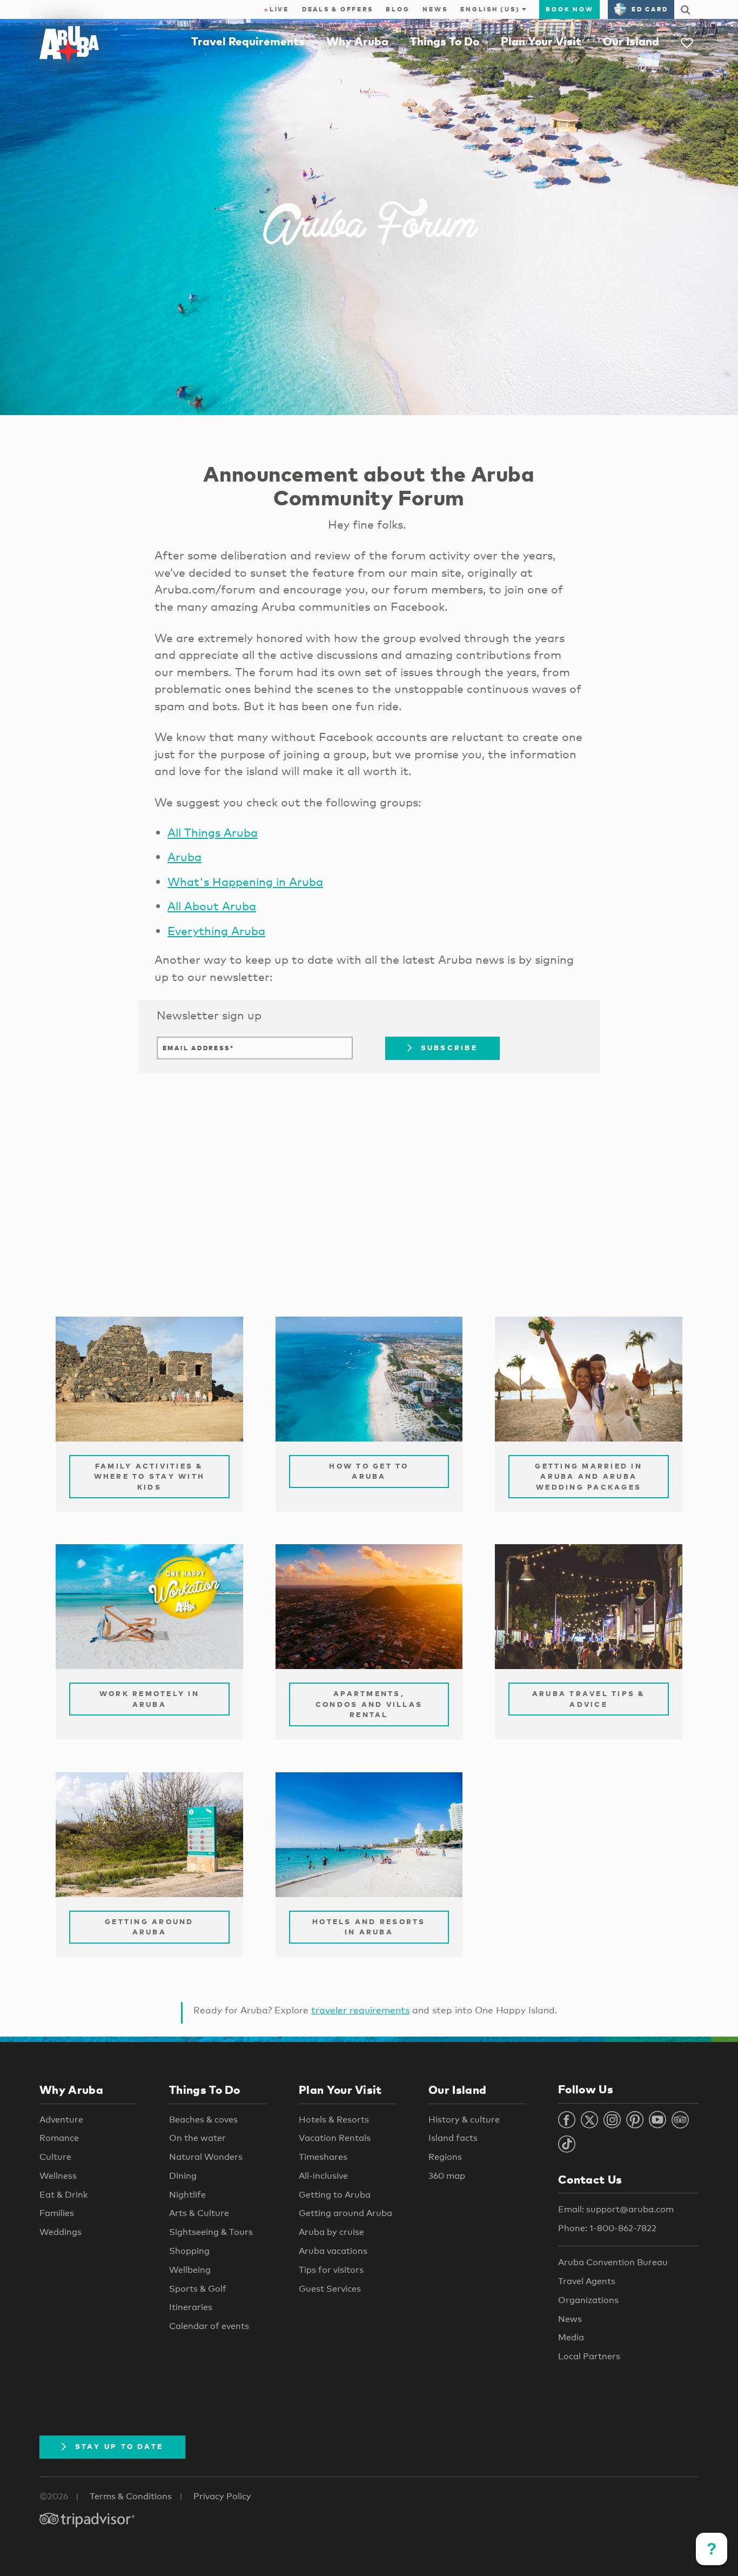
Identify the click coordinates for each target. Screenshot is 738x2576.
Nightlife (187, 2195)
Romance (59, 2138)
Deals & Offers (338, 9)
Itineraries (191, 2307)
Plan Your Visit (541, 41)
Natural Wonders (206, 2157)
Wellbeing (190, 2270)
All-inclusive (323, 2176)
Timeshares (323, 2157)
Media (571, 2337)
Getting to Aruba (335, 2195)
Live (277, 9)
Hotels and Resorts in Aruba (369, 1927)
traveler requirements (360, 2010)
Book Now (569, 9)
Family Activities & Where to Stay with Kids (150, 1476)
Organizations (588, 2300)
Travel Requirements (248, 41)
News (435, 9)
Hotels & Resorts (334, 2120)
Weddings (61, 2232)
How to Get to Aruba (369, 1471)
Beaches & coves (203, 2120)
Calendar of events (209, 2326)
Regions (445, 2157)
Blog (398, 9)
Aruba (185, 857)
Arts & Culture (199, 2213)
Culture (55, 2157)
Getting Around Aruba (149, 1927)
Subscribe (449, 1047)
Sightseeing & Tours (211, 2232)
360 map (447, 2176)
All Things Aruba (213, 832)
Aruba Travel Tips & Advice (589, 1699)
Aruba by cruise (331, 2232)
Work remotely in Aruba (149, 1699)
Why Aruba (357, 41)
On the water (197, 2138)
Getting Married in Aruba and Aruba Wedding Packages (589, 1476)
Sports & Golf (198, 2289)
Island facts (453, 2138)
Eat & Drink (64, 2195)
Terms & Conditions (131, 2496)
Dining (183, 2176)
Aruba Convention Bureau (613, 2262)
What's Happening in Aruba (245, 882)
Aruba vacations (333, 2251)
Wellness (58, 2176)
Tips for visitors (331, 2270)
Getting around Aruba (345, 2213)
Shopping (189, 2251)
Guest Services (330, 2289)
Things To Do (445, 41)
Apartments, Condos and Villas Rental (369, 1704)
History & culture (464, 2120)
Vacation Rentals (335, 2138)
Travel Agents (587, 2281)
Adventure (61, 2120)
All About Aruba (212, 906)
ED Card (650, 9)
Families (57, 2213)
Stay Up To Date (119, 2446)
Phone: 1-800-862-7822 (607, 2228)
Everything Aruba (216, 931)
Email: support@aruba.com (616, 2209)
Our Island (631, 41)
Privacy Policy (222, 2496)
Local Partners (589, 2356)
